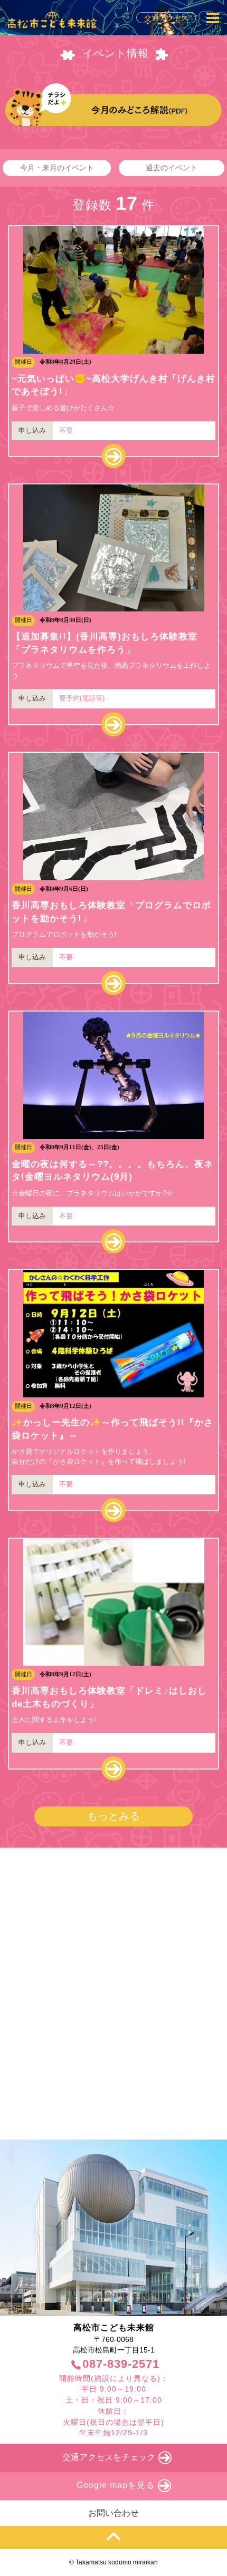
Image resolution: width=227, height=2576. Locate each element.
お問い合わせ (113, 2513)
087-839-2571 (121, 2364)
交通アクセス (166, 18)
